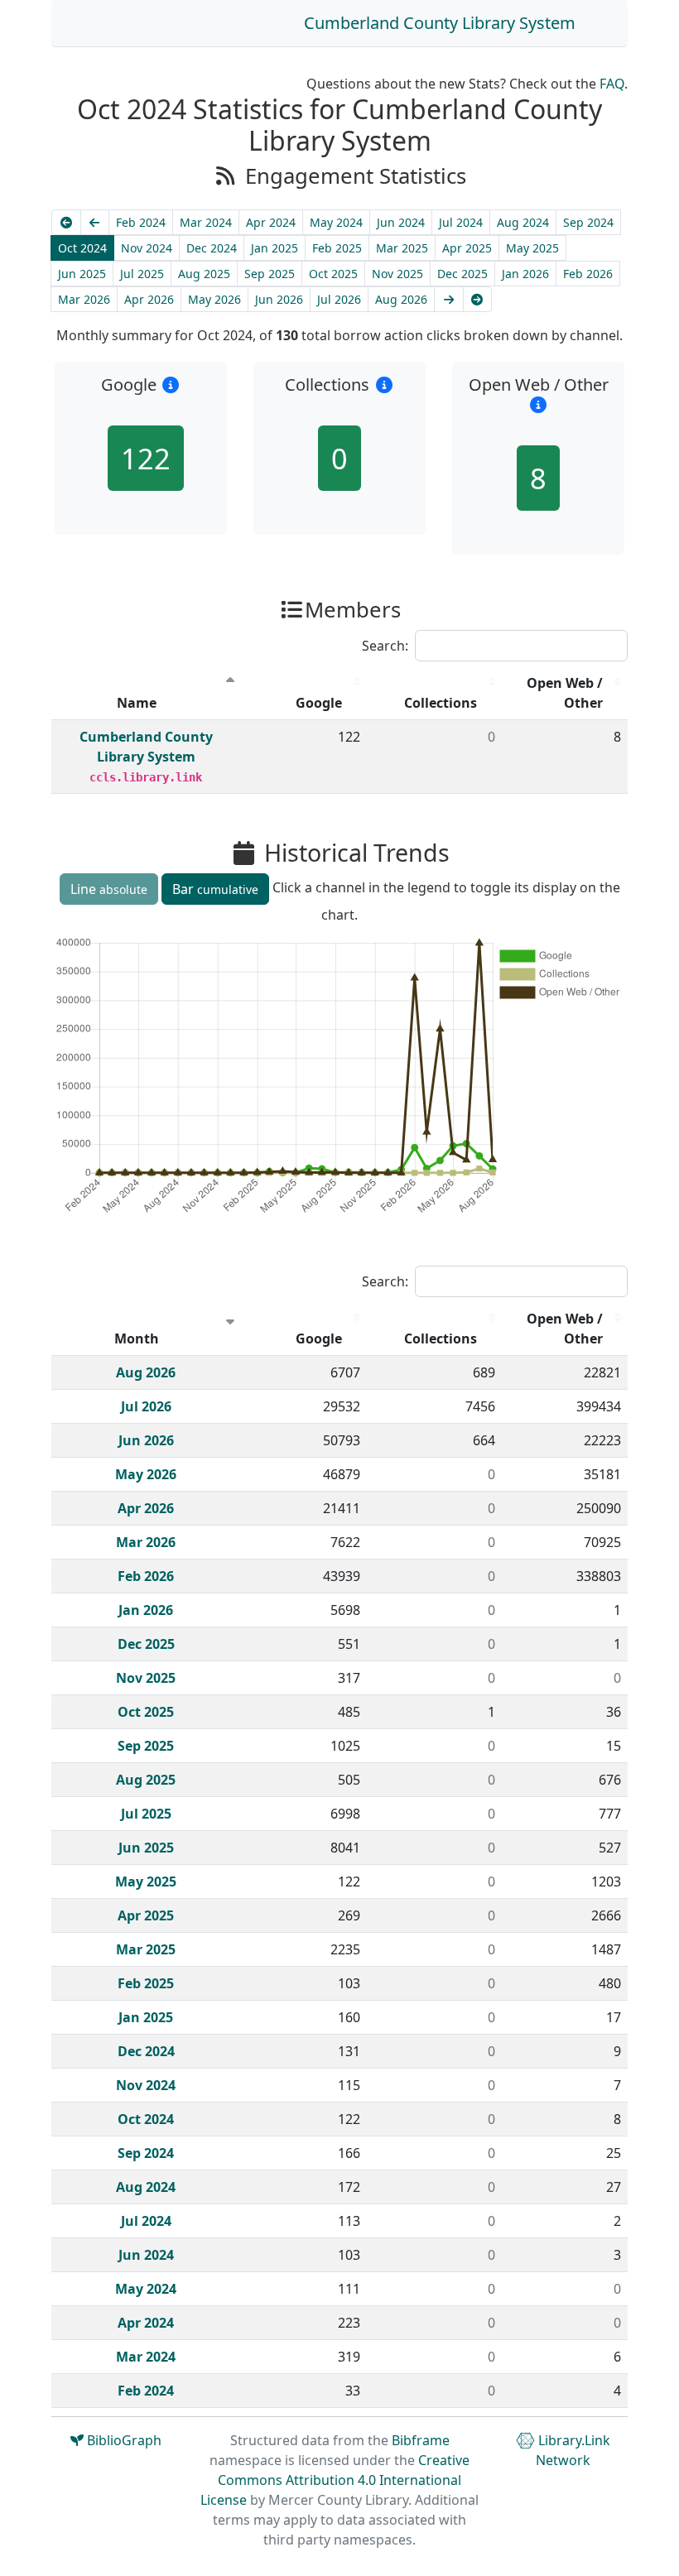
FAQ (612, 84)
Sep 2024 (588, 222)
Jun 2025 (82, 274)
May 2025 (532, 248)
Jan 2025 (274, 248)
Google (319, 703)
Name (137, 703)
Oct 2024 (82, 248)
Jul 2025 (142, 274)
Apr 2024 (271, 222)
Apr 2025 (467, 248)
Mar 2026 (84, 299)
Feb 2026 (588, 274)
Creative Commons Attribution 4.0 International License (335, 2480)
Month (137, 1338)
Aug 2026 (401, 299)
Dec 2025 (462, 274)
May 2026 (214, 299)
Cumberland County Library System (440, 23)
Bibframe (421, 2440)
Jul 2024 (461, 222)
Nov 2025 (397, 274)
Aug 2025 (204, 274)
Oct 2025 (333, 274)
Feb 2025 (337, 248)
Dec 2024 (212, 248)
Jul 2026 (339, 299)
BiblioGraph (123, 2440)
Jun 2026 (279, 299)
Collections (441, 703)
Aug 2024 (523, 222)
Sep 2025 (270, 274)
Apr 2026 (149, 299)
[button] (171, 384)
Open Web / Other (565, 693)
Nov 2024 (147, 248)
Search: (385, 646)
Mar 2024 (206, 222)
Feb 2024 (141, 222)
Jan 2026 (525, 274)
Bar (215, 889)
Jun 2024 (401, 222)
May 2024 (336, 222)
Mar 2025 (402, 248)
